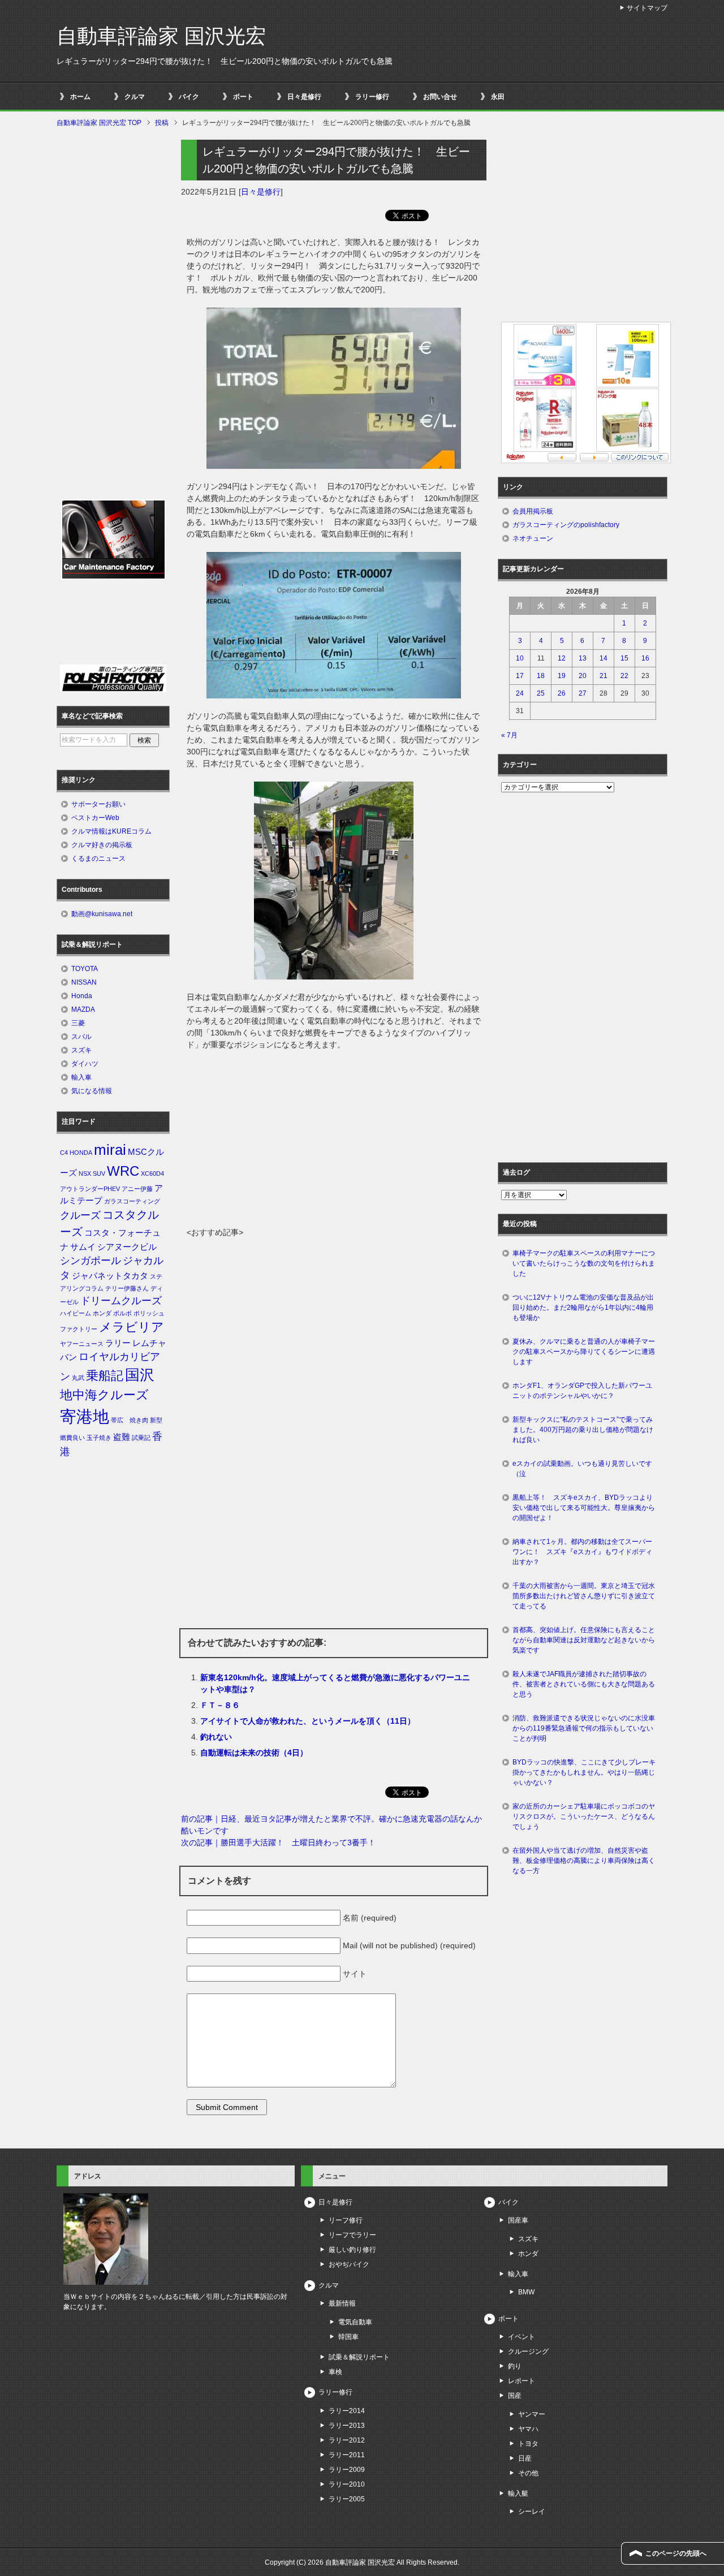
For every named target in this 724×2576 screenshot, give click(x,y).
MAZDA (83, 1009)
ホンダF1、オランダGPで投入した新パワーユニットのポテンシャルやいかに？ (582, 1391)
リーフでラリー (352, 2235)
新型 (156, 1420)
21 (604, 676)
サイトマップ (647, 8)
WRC (123, 1171)
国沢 (140, 1375)
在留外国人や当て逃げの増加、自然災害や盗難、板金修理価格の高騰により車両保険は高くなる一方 (584, 1861)
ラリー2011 (347, 2455)
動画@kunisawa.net (102, 914)
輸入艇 (518, 2493)
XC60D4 (152, 1173)
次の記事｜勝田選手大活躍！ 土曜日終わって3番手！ (278, 1843)
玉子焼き (99, 1438)
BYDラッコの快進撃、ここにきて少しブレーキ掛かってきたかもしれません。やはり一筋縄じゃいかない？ (584, 1772)
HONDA (81, 1153)
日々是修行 (304, 97)
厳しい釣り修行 (352, 2250)
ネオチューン (533, 538)
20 (583, 676)
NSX (85, 1173)
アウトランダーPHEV (90, 1189)
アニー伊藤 (137, 1189)
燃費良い (72, 1438)
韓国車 (348, 2337)
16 (645, 658)
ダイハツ (85, 1064)
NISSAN (84, 982)
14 (604, 658)
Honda (82, 996)
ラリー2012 (347, 2440)
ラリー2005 (347, 2499)
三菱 (78, 1023)
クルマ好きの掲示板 (102, 845)
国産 (515, 2396)
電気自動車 (355, 2322)
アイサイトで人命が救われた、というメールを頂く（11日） (308, 1721)
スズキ (81, 1050)
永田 (498, 97)
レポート (522, 2381)
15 (624, 658)
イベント (522, 2337)
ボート (243, 97)
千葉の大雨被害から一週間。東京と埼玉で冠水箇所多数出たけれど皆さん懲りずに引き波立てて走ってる (584, 1596)
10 (520, 658)
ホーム (80, 97)
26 (562, 693)
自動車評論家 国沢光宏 (161, 36)
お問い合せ (440, 97)
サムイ (83, 1247)
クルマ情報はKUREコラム (111, 831)
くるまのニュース (98, 858)
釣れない (216, 1737)
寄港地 (85, 1416)
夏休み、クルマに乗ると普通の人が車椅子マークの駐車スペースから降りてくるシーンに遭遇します (584, 1352)
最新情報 (342, 2303)
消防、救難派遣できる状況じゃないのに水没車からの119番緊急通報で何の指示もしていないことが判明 (584, 1728)
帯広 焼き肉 (130, 1420)
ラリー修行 (372, 97)
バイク (189, 97)
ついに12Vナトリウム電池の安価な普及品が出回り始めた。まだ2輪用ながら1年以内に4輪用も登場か (583, 1308)
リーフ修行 (346, 2220)
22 (624, 676)
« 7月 (509, 735)
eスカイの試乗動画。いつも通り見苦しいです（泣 (582, 1469)
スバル (81, 1037)
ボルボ (122, 1313)
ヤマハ (528, 2429)
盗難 (122, 1437)
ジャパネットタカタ (110, 1276)
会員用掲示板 (533, 511)
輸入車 (81, 1077)
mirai (110, 1150)
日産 (525, 2458)
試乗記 (141, 1438)
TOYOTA (85, 969)
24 (520, 693)
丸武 (78, 1378)
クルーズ (80, 1215)
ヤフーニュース (82, 1344)
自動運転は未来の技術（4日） (254, 1753)
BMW (526, 2292)
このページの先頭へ (676, 2553)
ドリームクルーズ (121, 1301)
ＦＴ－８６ (220, 1705)
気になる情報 (92, 1091)
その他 (528, 2473)
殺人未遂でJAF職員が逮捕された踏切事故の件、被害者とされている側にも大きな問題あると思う (584, 1684)
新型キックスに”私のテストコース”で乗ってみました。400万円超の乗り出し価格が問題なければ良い (583, 1430)
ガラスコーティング (132, 1201)
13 (583, 658)
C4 (64, 1153)
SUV (99, 1173)
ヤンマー (532, 2414)
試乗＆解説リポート (359, 2357)
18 (541, 676)
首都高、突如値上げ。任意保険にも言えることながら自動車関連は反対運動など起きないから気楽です (584, 1640)
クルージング (528, 2351)
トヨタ (528, 2444)
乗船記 (105, 1376)
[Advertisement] (334, 1142)
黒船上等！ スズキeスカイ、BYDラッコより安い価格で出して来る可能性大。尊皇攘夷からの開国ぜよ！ (584, 1508)
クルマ (135, 97)
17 (520, 676)
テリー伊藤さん (127, 1288)
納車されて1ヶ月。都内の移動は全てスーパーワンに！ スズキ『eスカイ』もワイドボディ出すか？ (582, 1552)
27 (583, 693)
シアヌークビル (127, 1247)
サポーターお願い (98, 804)
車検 (335, 2372)
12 (562, 658)
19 (562, 676)
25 (541, 693)
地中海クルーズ (104, 1395)
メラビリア (132, 1327)
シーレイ (532, 2512)
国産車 (518, 2220)
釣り (515, 2366)
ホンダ (102, 1313)
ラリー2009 (347, 2470)
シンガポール (90, 1261)
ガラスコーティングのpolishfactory (566, 525)
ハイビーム (76, 1313)
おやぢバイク (349, 2264)
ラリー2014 (347, 2411)
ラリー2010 (347, 2484)
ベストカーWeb (95, 818)
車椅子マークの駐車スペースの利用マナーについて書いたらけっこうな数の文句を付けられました (584, 1263)
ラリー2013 (347, 2426)
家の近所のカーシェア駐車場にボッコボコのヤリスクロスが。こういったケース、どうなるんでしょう (584, 1816)
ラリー (118, 1343)
